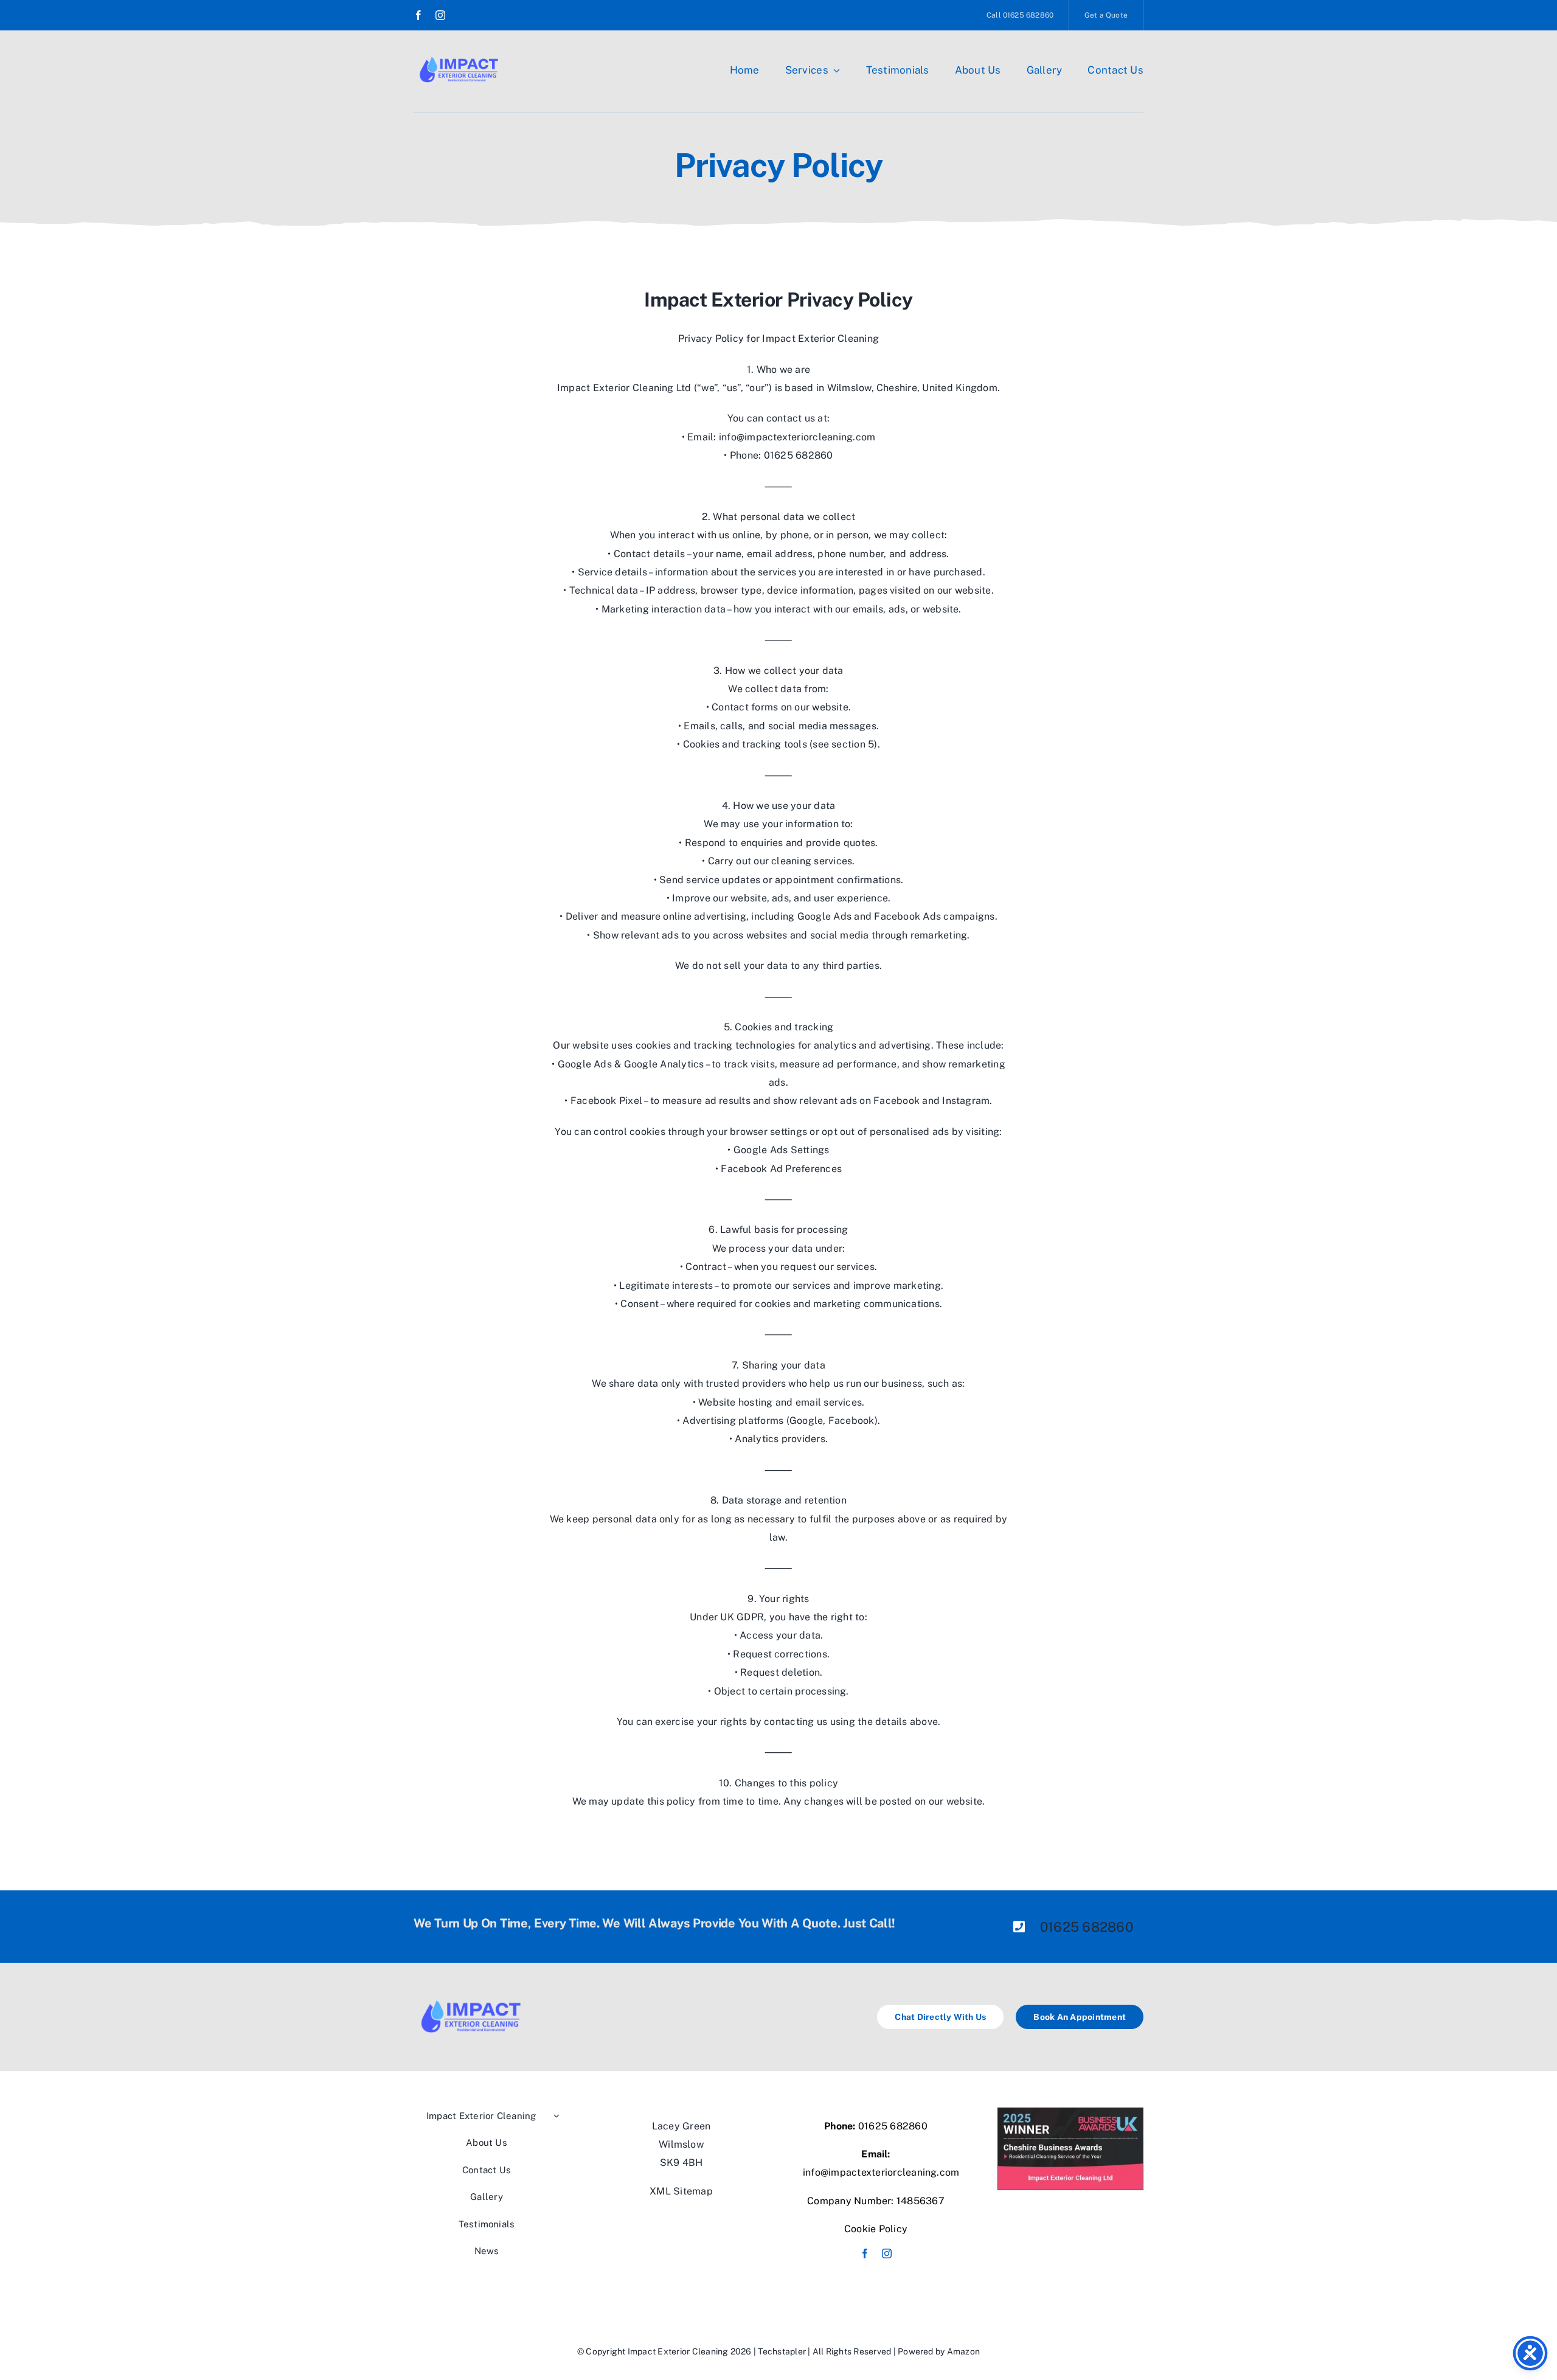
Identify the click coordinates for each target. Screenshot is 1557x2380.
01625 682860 (1087, 1927)
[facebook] (418, 15)
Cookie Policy (876, 2229)
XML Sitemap (681, 2191)
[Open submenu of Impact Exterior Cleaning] (555, 2116)
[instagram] (440, 15)
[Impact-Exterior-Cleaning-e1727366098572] (459, 61)
